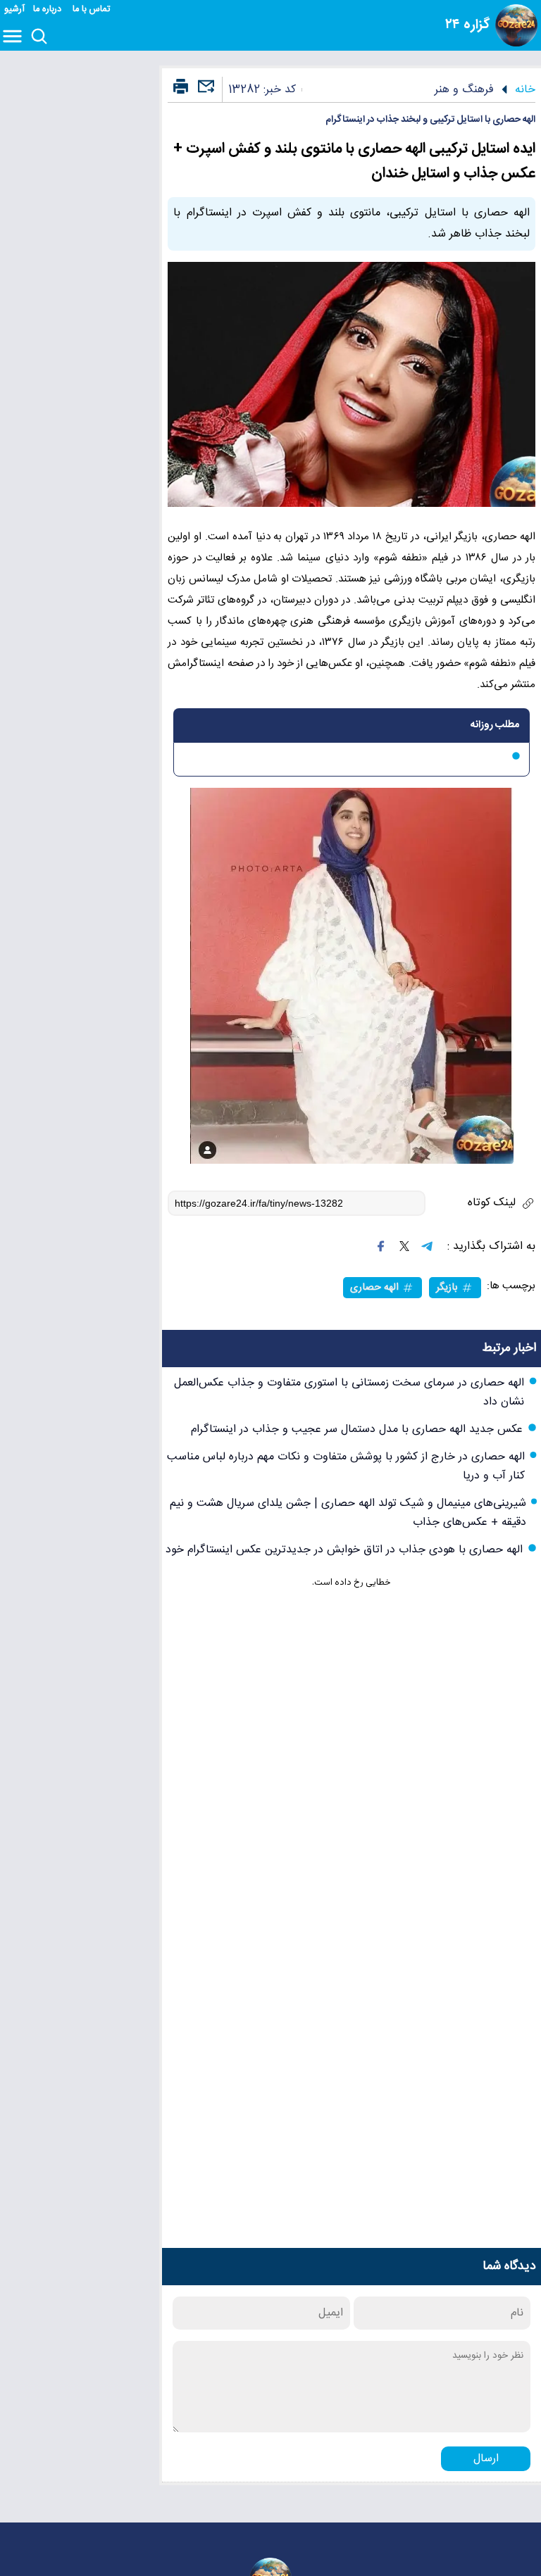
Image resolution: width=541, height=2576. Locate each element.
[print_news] (181, 87)
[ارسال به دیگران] (204, 93)
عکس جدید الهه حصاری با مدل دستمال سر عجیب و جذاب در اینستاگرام (357, 1430)
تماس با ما (93, 10)
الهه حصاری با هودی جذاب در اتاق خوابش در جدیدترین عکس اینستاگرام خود (344, 1550)
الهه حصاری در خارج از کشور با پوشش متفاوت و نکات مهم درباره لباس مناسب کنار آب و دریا (346, 1466)
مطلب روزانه (495, 725)
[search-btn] (39, 37)
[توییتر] (404, 1246)
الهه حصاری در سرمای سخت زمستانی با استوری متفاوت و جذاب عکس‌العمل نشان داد (349, 1393)
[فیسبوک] (381, 1246)
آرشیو (14, 10)
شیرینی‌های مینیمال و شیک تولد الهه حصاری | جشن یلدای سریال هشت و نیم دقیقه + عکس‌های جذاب (348, 1513)
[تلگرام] (427, 1246)
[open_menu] (15, 37)
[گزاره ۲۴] (516, 25)
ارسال (486, 2459)
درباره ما (49, 10)
